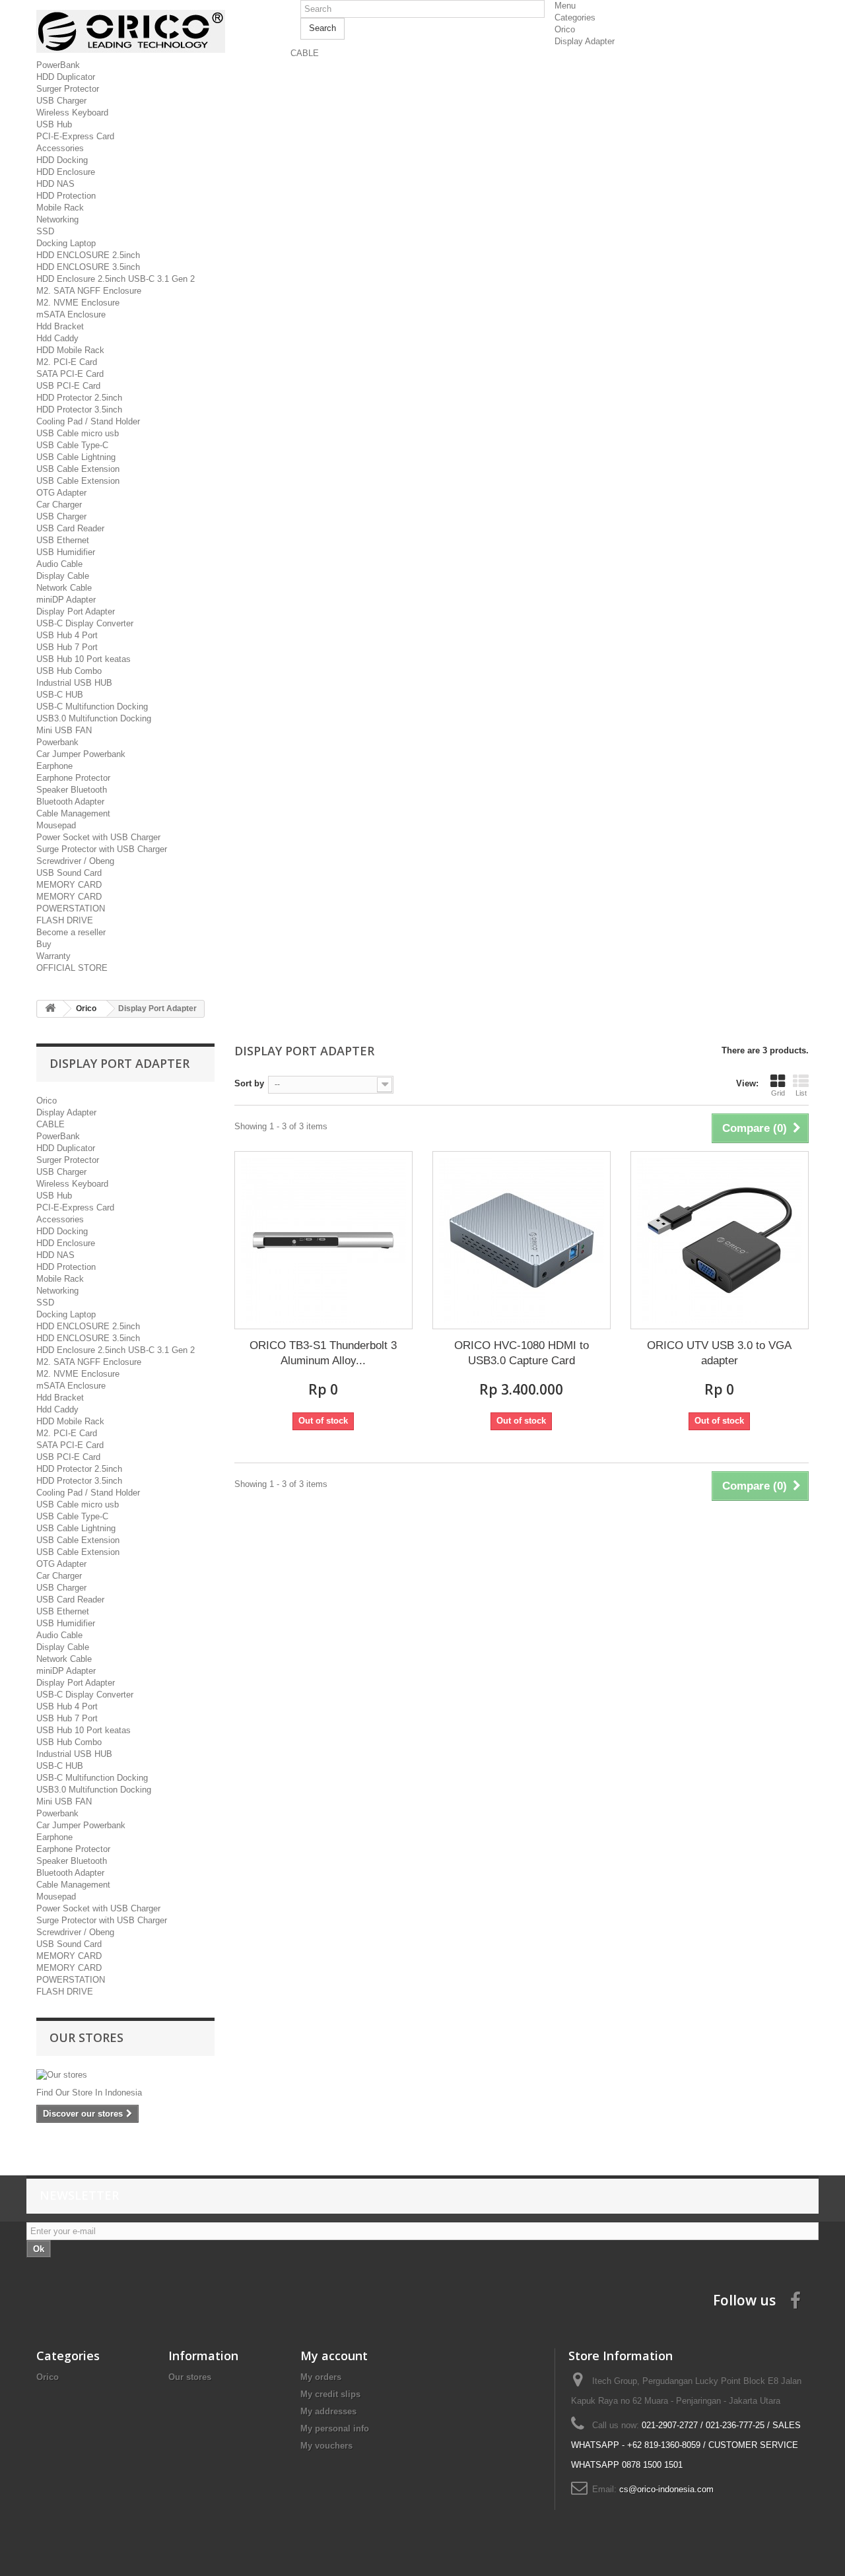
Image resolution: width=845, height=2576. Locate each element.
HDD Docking (62, 160)
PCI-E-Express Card (75, 136)
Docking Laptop (66, 243)
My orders (321, 2377)
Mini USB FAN (64, 730)
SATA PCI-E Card (70, 374)
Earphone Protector (73, 778)
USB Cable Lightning (76, 457)
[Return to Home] (50, 1009)
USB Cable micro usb (78, 433)
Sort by (249, 1083)
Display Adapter (585, 41)
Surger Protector (68, 89)
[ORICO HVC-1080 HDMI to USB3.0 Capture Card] (522, 1240)
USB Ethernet (63, 540)
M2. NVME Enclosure (78, 303)
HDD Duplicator (66, 77)
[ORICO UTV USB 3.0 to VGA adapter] (720, 1240)
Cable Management (73, 813)
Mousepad (56, 825)
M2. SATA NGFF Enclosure (89, 291)
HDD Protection (66, 196)
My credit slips (330, 2394)
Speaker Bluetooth (72, 790)
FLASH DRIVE (65, 920)
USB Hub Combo (69, 671)
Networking (57, 219)
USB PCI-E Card (68, 386)
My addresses (328, 2411)
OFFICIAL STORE (72, 968)
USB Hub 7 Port (67, 647)
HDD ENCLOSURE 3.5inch (88, 267)
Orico (565, 29)
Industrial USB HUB (74, 683)
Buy (44, 944)
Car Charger (59, 505)
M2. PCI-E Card (67, 362)
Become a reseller (71, 932)
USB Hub (54, 124)
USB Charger (61, 101)
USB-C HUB (60, 695)
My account (334, 2356)
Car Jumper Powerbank (81, 754)
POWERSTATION (71, 908)
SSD (45, 231)
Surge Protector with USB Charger (102, 849)
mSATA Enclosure (71, 314)
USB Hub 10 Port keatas (84, 659)
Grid (778, 1093)
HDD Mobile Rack (70, 350)
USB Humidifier (66, 552)
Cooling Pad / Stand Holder (88, 421)
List (801, 1093)
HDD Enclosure (66, 172)
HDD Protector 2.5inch (79, 398)
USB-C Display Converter (85, 623)
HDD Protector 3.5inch (79, 410)
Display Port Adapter (76, 611)
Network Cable (64, 588)
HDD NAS (55, 184)
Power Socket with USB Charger (98, 837)
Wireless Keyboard (72, 113)
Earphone (54, 766)
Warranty (53, 956)
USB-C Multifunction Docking (92, 707)
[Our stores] (125, 2075)
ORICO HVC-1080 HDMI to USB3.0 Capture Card (522, 1353)
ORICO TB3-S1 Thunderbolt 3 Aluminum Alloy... (323, 1353)
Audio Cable (59, 564)
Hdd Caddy (57, 338)
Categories (575, 17)
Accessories (60, 148)
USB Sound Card (69, 873)
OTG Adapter (61, 493)
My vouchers (326, 2446)
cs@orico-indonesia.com (666, 2489)
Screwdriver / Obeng (75, 861)
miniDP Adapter (66, 600)
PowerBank (58, 65)
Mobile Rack (60, 208)
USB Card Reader (70, 528)
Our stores (86, 2037)
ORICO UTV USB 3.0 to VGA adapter (719, 1353)
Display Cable (63, 576)
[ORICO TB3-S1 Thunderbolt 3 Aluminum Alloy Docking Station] (323, 1240)
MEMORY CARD (69, 885)
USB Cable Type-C (72, 445)
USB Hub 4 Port (67, 635)
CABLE (305, 53)
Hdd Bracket (60, 326)
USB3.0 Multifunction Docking (94, 718)
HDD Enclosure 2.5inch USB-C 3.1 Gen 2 (116, 279)
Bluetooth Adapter (70, 802)
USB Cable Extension (78, 469)
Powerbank (57, 742)
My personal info (335, 2428)
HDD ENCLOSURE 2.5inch (88, 255)
